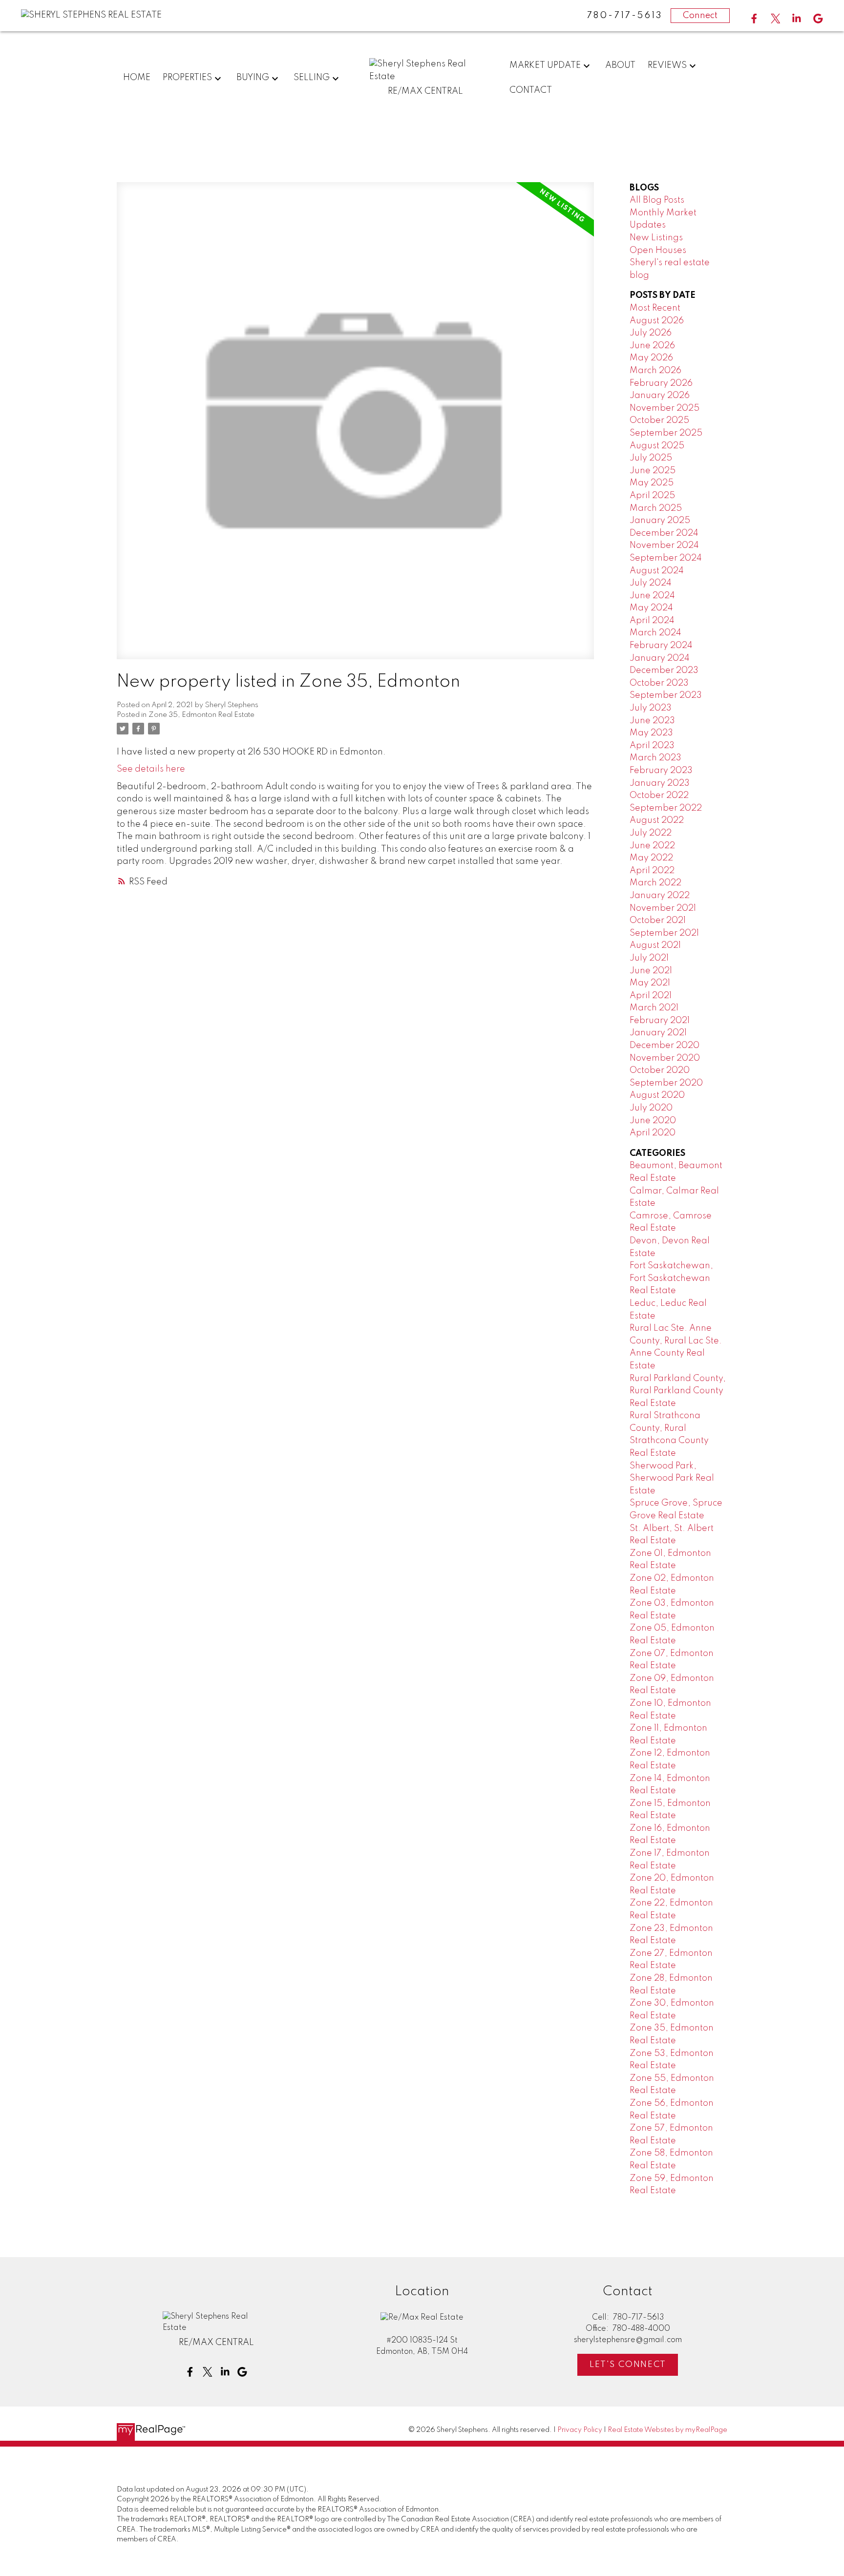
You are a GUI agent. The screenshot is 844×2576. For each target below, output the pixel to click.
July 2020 (651, 1108)
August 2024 (657, 571)
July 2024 (651, 583)
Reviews (667, 65)
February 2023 (661, 771)
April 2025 (652, 496)
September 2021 (664, 933)
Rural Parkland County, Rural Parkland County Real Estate (678, 1391)
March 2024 (655, 633)
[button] (754, 19)
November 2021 (663, 908)
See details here (151, 769)
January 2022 (660, 896)
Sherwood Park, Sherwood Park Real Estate (672, 1478)
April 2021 (651, 996)
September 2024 (666, 558)
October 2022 (659, 796)
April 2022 (652, 871)
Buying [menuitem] (253, 78)
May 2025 (652, 483)
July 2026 (651, 333)
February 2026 (661, 383)
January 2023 (660, 783)
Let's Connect (628, 2365)
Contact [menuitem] (531, 90)
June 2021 (651, 971)
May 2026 (651, 358)
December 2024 (664, 533)
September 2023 (666, 695)
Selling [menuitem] (312, 78)
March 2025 (656, 508)
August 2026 (657, 321)
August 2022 (657, 820)
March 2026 (655, 371)
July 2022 (651, 833)
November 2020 (665, 1058)
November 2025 (665, 408)
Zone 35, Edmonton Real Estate (201, 715)
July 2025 (651, 458)
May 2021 (650, 983)
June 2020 (653, 1121)
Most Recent (655, 308)
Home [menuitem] (137, 78)
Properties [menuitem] (187, 78)
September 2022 (666, 808)
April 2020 (653, 1133)
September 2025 (666, 433)
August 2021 (655, 945)
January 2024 (660, 658)
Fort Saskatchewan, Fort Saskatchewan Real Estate (671, 1278)
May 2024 (651, 608)
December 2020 (665, 1046)
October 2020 (660, 1070)
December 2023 (664, 670)
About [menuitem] (620, 65)
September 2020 (666, 1083)
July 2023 (651, 708)
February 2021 (660, 1021)
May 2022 (651, 858)
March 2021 (654, 1008)
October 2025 (659, 420)
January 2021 (658, 1033)
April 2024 (652, 621)
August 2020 (657, 1095)
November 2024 (664, 545)
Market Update (545, 65)
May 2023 (651, 733)
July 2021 (649, 958)
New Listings (656, 238)
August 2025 (657, 446)
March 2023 (655, 758)
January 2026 (660, 396)
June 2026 (652, 346)
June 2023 (652, 721)
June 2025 (653, 471)
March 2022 (655, 883)
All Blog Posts (657, 200)
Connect (700, 16)
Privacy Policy (580, 2430)
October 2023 (659, 683)
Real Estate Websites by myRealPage (667, 2430)
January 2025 (660, 521)
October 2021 (658, 921)
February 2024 (661, 646)
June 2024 (652, 596)
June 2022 (652, 846)
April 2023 (652, 746)
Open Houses (658, 251)
